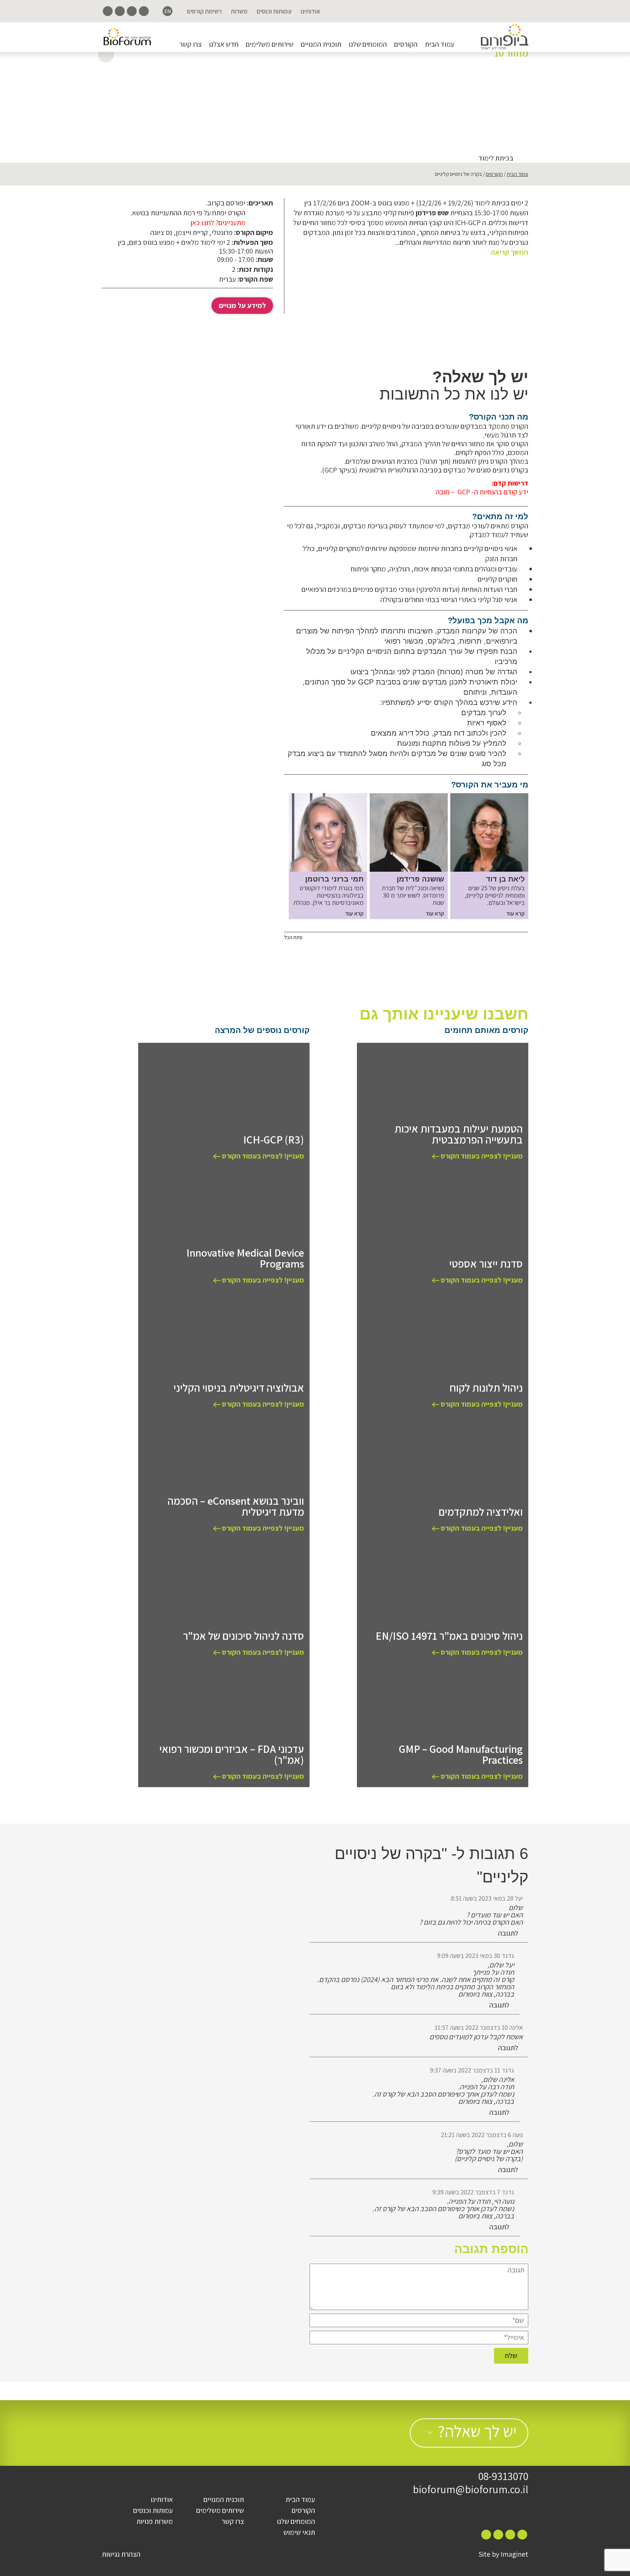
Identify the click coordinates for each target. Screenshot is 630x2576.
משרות (239, 11)
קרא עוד (515, 914)
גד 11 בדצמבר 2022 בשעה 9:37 (472, 2070)
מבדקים (422, 86)
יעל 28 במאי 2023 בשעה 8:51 (487, 1898)
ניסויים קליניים (388, 86)
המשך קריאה (510, 252)
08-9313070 (503, 2476)
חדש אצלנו (224, 44)
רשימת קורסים (204, 11)
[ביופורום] (505, 37)
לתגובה (509, 1933)
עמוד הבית (440, 44)
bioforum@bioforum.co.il (470, 2489)
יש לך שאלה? (477, 2431)
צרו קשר (190, 44)
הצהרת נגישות (121, 2554)
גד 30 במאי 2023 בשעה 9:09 (476, 1956)
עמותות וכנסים (274, 11)
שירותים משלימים (270, 44)
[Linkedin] (120, 11)
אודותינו (310, 11)
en (168, 11)
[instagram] (132, 11)
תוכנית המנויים (321, 44)
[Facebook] (144, 11)
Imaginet (514, 2554)
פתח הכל (293, 937)
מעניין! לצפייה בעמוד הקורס (481, 1156)
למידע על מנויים (242, 305)
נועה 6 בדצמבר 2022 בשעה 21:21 (482, 2135)
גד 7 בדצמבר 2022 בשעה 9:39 (473, 2192)
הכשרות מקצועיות (461, 86)
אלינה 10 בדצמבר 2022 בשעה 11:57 (479, 2027)
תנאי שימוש (299, 2532)
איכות (497, 86)
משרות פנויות (155, 2521)
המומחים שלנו (368, 44)
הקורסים (406, 44)
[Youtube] (108, 11)
